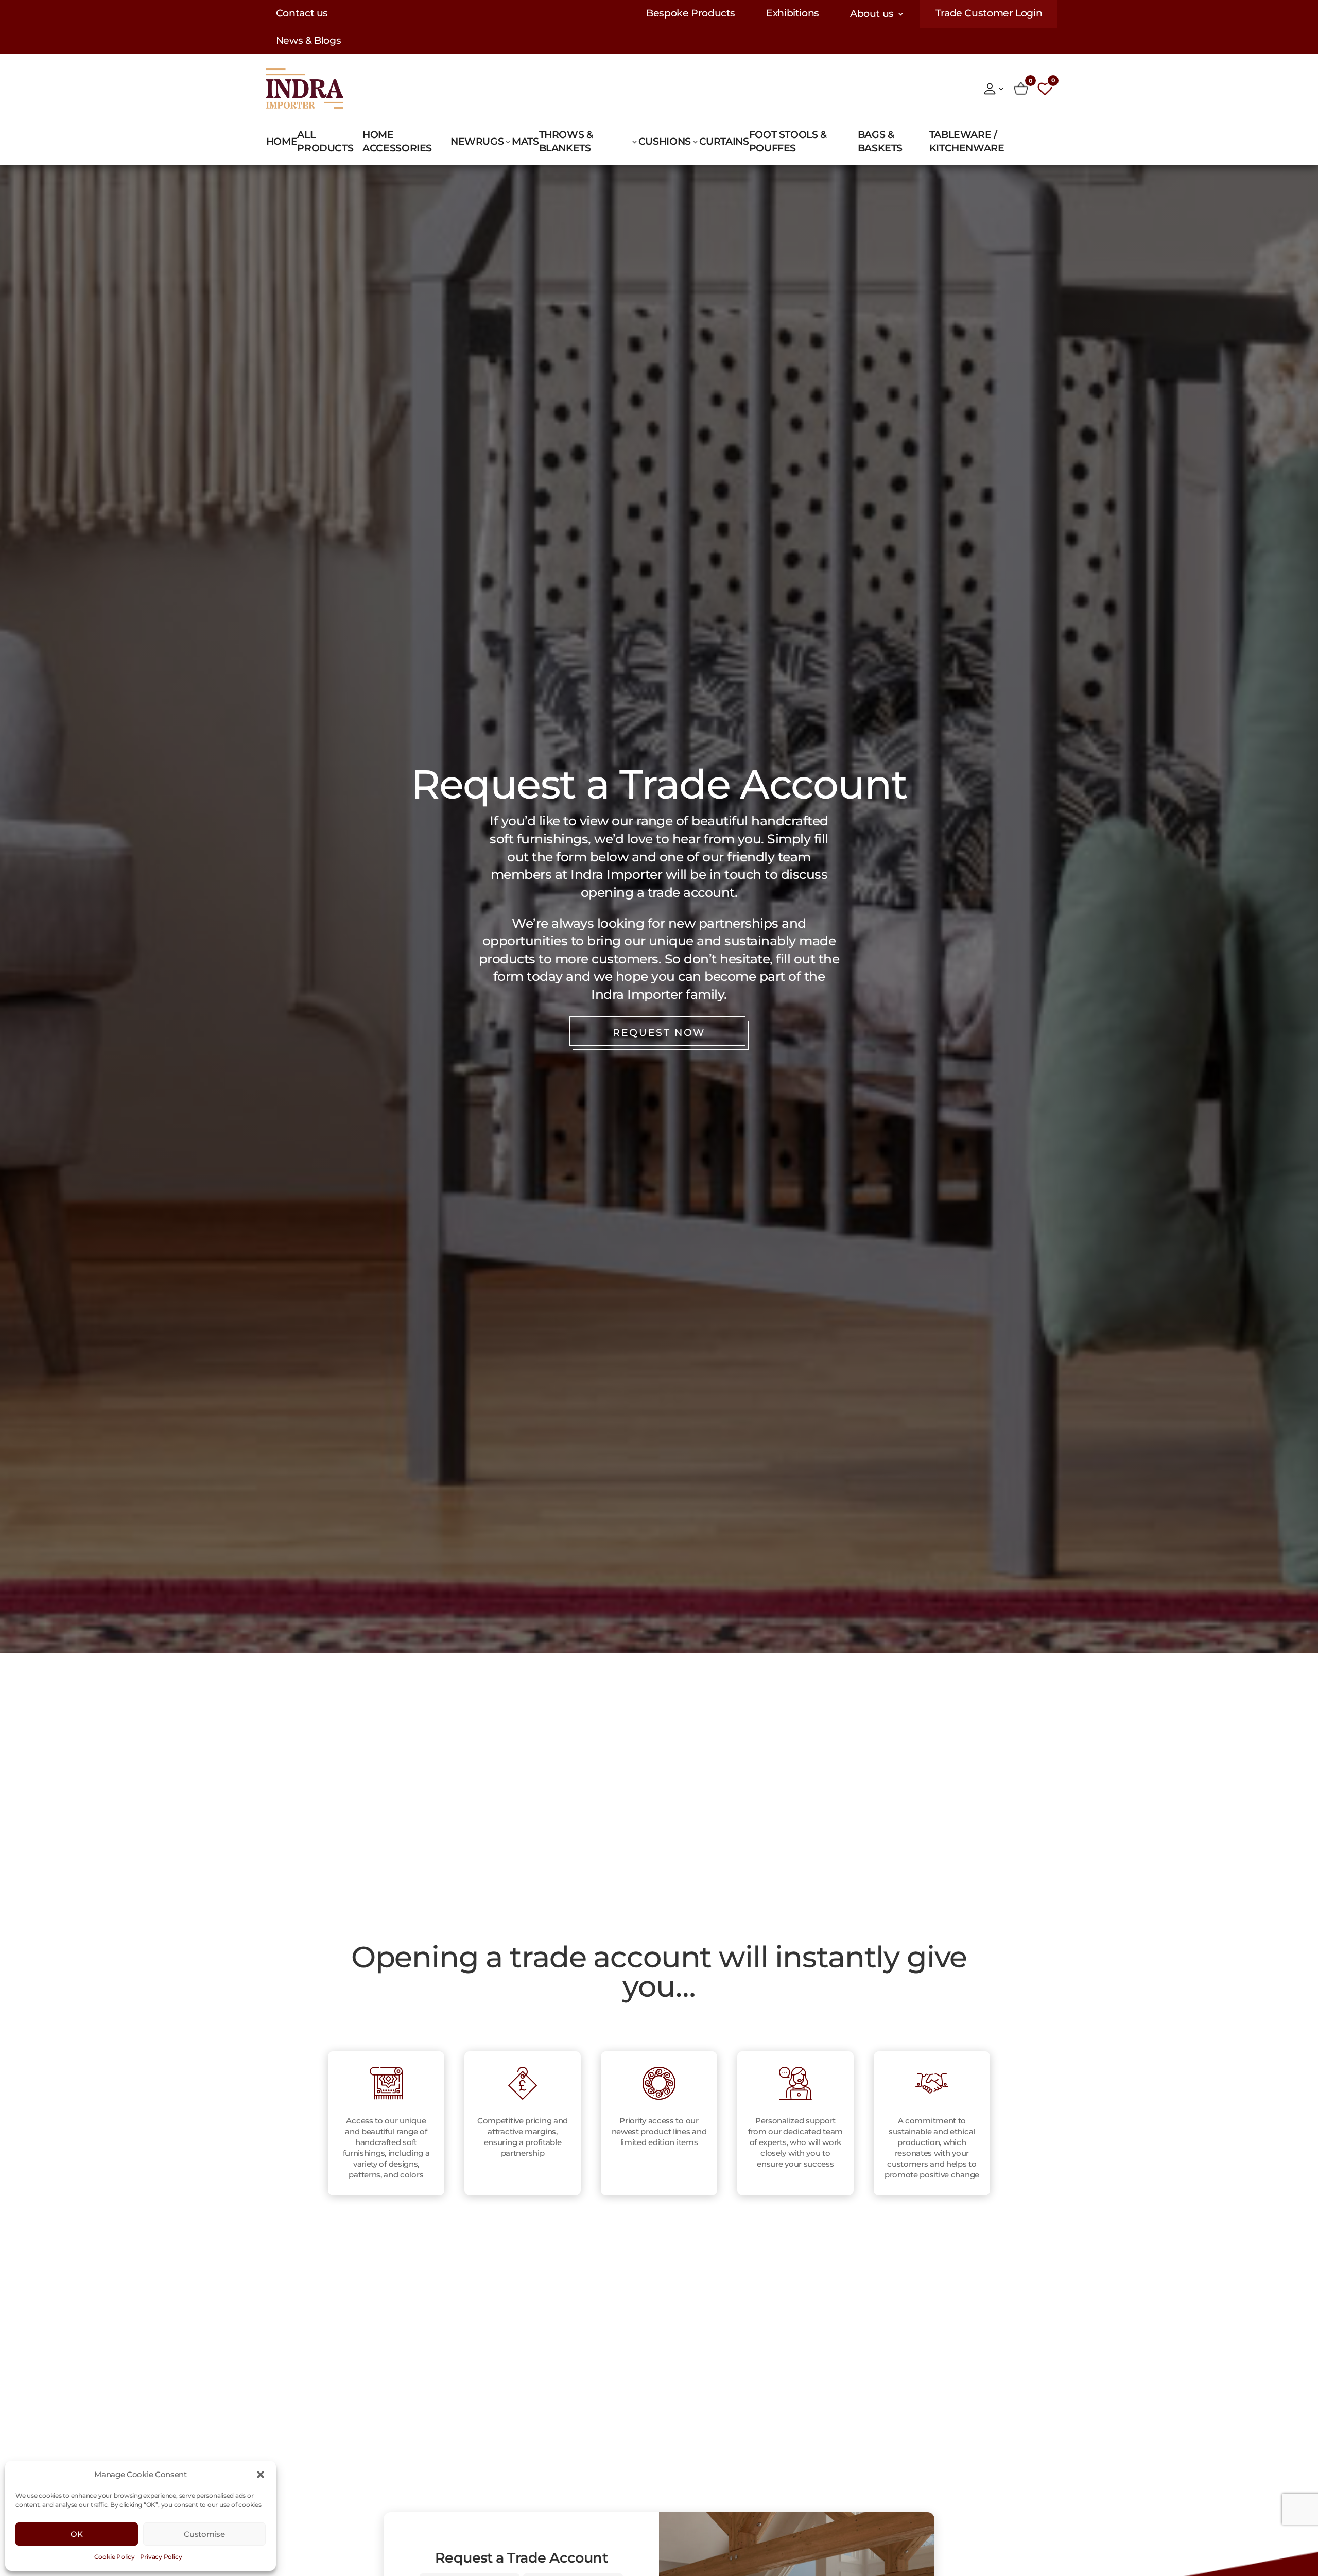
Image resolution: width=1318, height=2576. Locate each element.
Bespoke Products (691, 14)
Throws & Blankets (566, 141)
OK (76, 2534)
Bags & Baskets (880, 141)
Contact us (302, 14)
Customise (204, 2534)
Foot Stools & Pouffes (788, 141)
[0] (1021, 89)
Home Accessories (397, 141)
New (463, 141)
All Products (325, 141)
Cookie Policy (115, 2557)
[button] (261, 2475)
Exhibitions (793, 14)
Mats (525, 141)
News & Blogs (309, 41)
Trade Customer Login (989, 14)
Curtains (724, 141)
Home (282, 141)
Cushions (665, 141)
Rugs (490, 141)
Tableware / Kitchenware (967, 141)
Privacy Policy (161, 2557)
